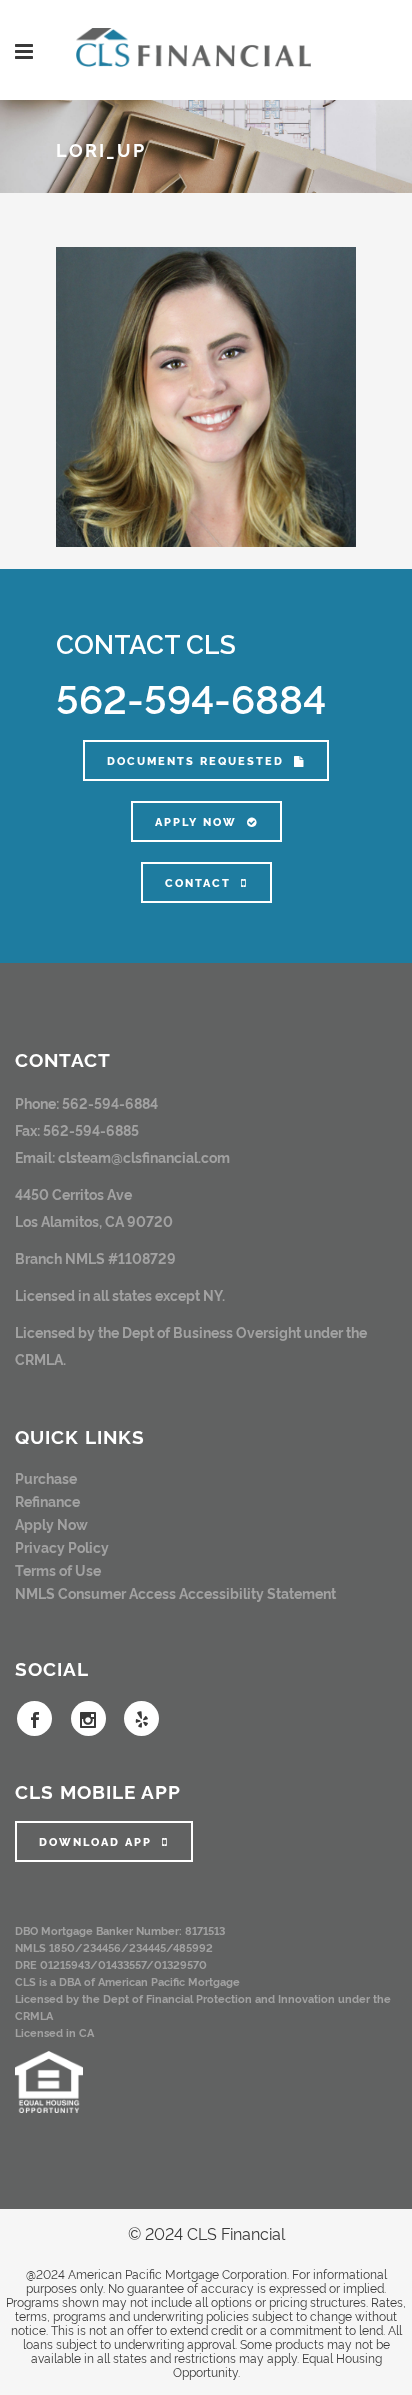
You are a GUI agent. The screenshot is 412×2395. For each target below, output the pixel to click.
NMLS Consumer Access (95, 1592)
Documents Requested (195, 760)
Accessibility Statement (257, 1592)
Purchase (46, 1477)
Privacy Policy (62, 1546)
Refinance (47, 1500)
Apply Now (196, 821)
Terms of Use (58, 1569)
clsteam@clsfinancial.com (144, 1156)
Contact (198, 882)
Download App (95, 1841)
